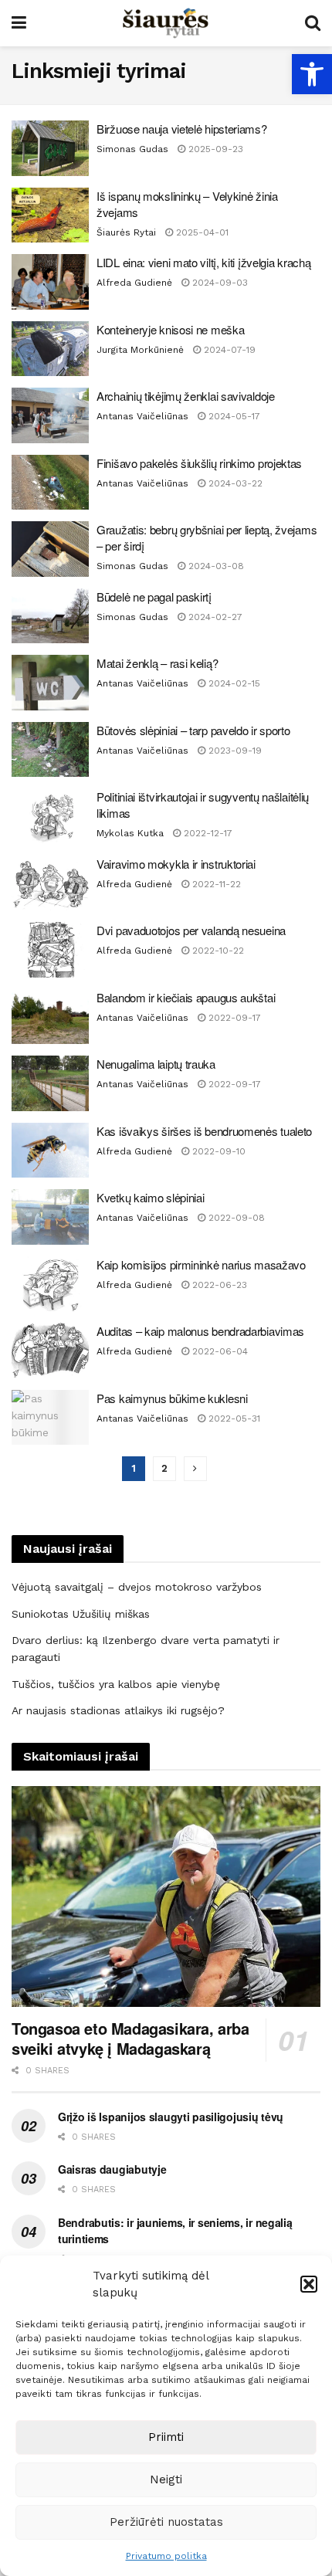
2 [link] (164, 1468)
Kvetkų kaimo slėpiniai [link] (150, 1197)
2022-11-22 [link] (215, 884)
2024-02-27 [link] (214, 617)
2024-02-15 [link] (233, 683)
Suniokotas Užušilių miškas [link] (81, 1614)
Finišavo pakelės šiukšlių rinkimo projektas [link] (199, 463)
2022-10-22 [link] (217, 951)
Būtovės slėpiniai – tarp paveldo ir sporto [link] (193, 730)
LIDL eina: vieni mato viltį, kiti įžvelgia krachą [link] (203, 262)
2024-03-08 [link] (215, 566)
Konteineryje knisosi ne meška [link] (170, 329)
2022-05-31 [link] (233, 1418)
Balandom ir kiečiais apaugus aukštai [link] (186, 997)
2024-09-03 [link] (219, 283)
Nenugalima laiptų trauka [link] (156, 1064)
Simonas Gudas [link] (132, 149)
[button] (309, 2284)
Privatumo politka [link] (166, 2556)
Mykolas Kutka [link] (130, 833)
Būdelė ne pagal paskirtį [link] (154, 597)
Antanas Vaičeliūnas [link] (142, 416)
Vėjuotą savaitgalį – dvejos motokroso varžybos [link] (137, 1587)
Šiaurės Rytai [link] (126, 232)
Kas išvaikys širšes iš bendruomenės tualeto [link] (204, 1131)
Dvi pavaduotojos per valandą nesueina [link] (191, 930)
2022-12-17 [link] (207, 833)
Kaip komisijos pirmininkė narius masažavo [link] (201, 1264)
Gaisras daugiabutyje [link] (112, 2169)
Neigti (166, 2479)
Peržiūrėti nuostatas (166, 2522)
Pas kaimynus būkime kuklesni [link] (172, 1398)
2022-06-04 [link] (219, 1351)
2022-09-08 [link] (235, 1218)
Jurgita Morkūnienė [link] (140, 350)
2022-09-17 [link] (233, 1018)
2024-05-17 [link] (233, 416)
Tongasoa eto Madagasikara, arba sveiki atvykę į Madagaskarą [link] (130, 2038)
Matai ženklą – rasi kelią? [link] (157, 663)
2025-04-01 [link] (201, 232)
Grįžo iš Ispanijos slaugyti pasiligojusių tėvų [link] (171, 2117)
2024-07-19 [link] (228, 350)
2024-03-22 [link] (234, 483)
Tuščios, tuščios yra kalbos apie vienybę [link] (116, 1684)
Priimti (166, 2437)
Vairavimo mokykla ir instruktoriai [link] (176, 864)
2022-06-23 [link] (218, 1285)
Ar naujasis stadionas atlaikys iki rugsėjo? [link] (118, 1710)
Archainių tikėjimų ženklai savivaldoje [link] (186, 396)
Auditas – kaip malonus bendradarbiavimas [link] (200, 1331)
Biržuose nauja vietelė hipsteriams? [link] (182, 129)
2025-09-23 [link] (214, 149)
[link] (312, 74)
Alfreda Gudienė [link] (134, 283)
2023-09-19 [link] (234, 751)
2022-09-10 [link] (217, 1151)
